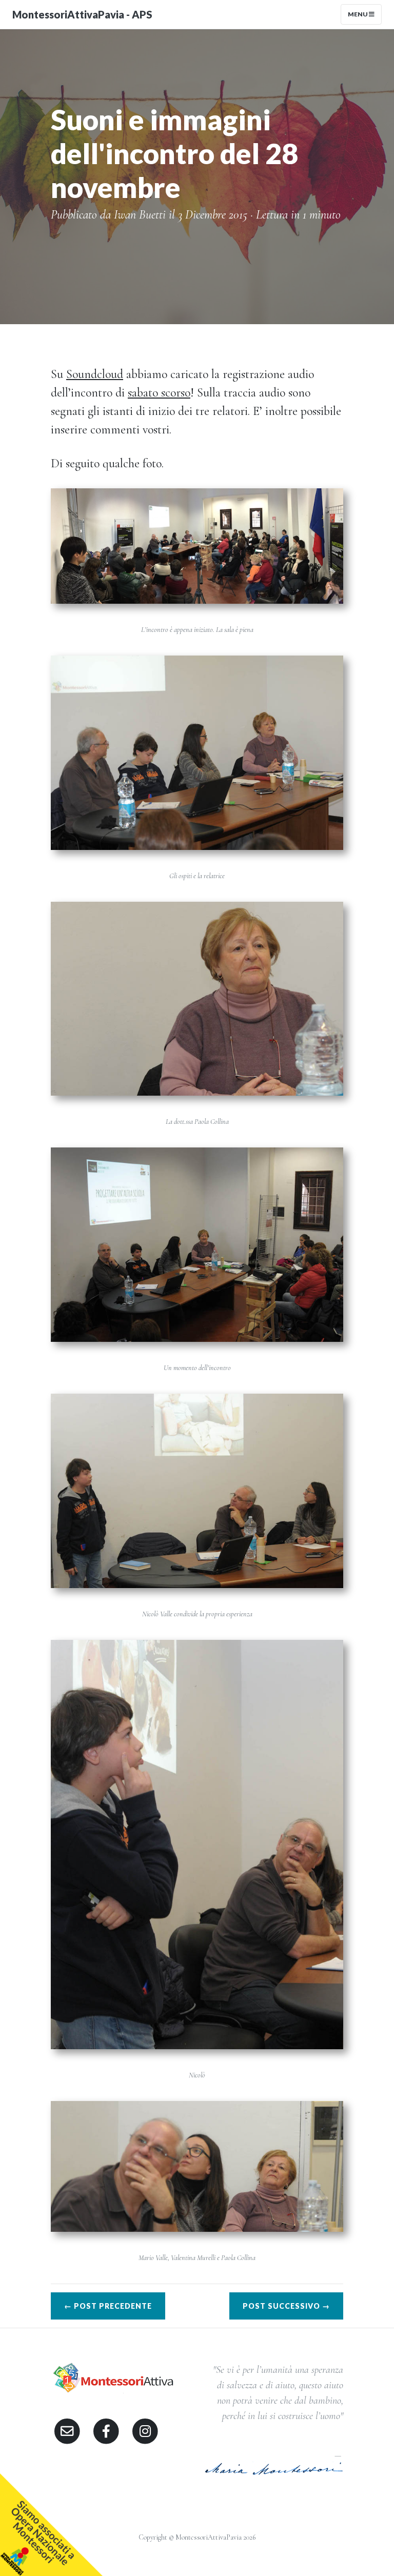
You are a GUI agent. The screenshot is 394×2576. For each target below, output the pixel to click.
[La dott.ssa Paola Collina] (197, 997)
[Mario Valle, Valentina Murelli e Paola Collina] (197, 2165)
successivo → (286, 2306)
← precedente (108, 2306)
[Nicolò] (197, 1843)
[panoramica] (197, 544)
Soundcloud (95, 374)
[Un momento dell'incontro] (197, 1243)
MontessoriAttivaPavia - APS (82, 14)
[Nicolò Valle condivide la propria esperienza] (197, 1489)
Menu (358, 14)
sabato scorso (159, 393)
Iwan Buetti (140, 215)
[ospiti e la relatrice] (197, 751)
